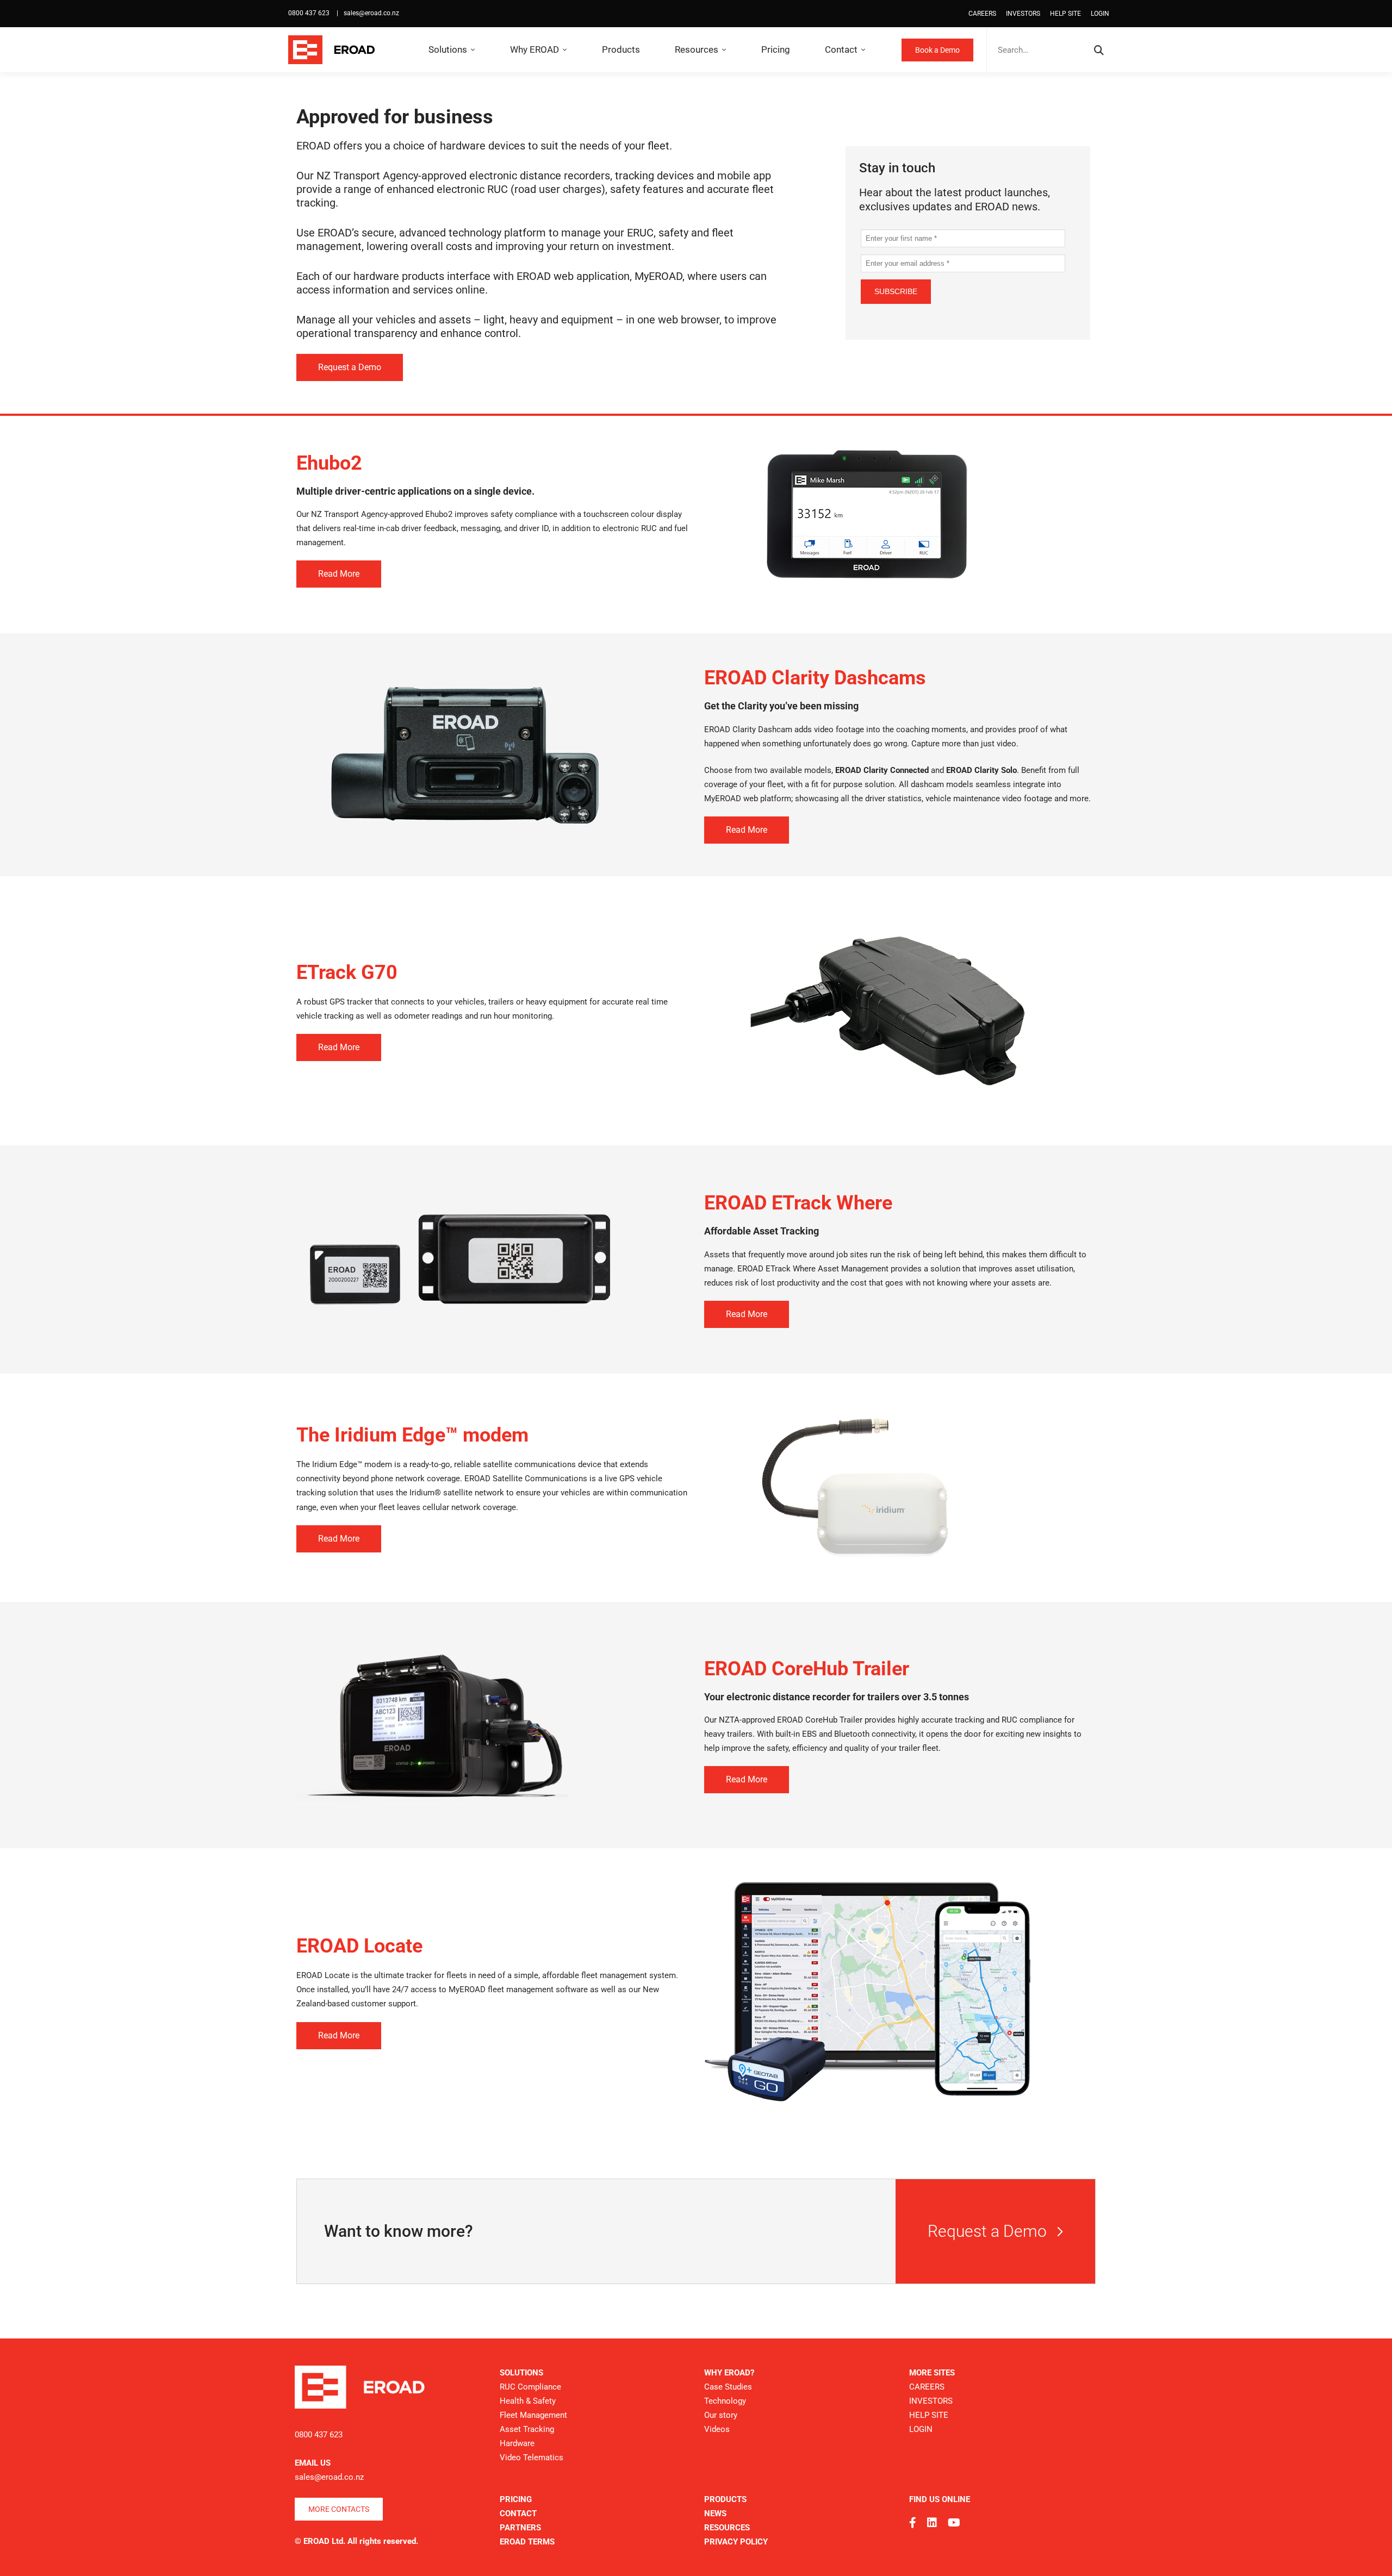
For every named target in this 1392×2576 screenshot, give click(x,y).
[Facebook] (913, 2523)
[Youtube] (954, 2523)
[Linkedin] (932, 2523)
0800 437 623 (310, 13)
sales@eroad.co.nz (371, 13)
